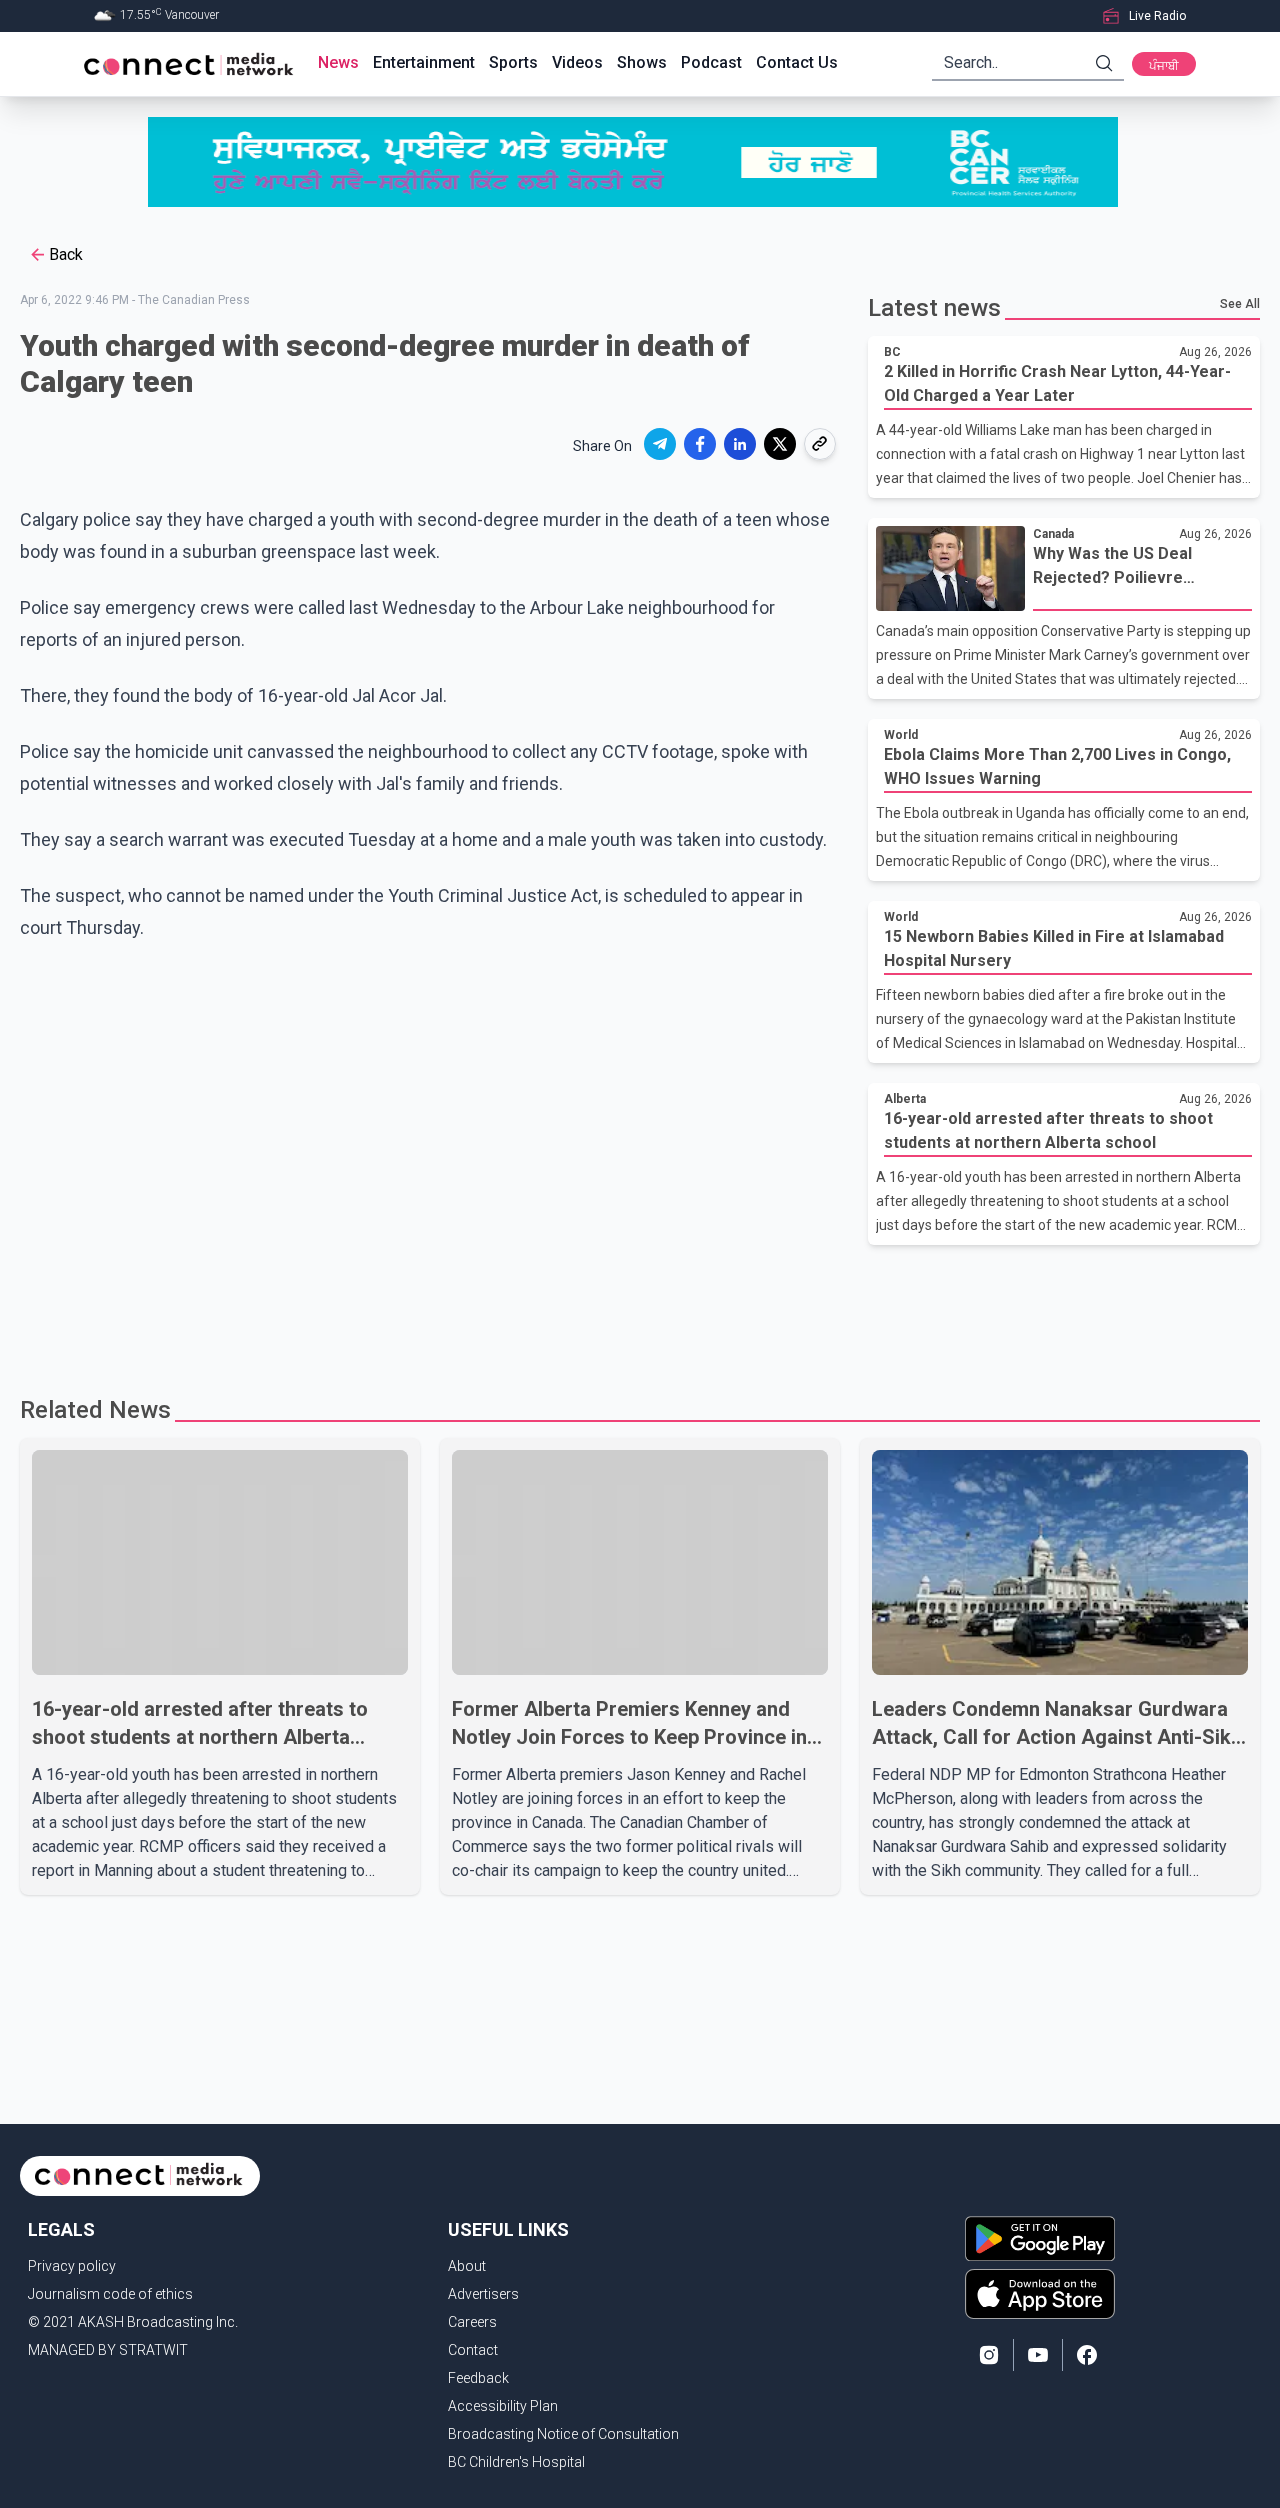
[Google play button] (1040, 2238)
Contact (473, 2350)
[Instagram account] (989, 2355)
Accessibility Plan (503, 2406)
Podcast (711, 62)
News (338, 62)
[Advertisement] (633, 1310)
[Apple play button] (1040, 2294)
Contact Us (797, 62)
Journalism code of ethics (110, 2294)
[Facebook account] (1087, 2355)
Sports (513, 62)
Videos (577, 62)
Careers (472, 2322)
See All (1240, 304)
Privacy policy (72, 2266)
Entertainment (424, 62)
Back (66, 254)
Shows (642, 62)
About (467, 2266)
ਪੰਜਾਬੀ (1164, 66)
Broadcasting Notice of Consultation (563, 2434)
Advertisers (483, 2294)
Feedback (478, 2378)
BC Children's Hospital (516, 2462)
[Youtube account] (1038, 2355)
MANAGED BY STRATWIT (108, 2350)
